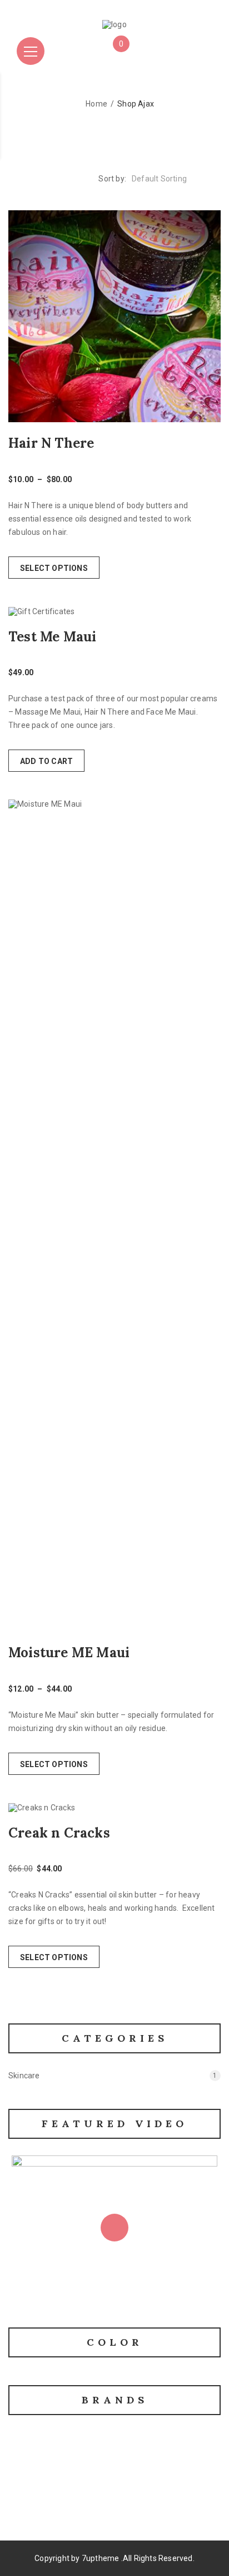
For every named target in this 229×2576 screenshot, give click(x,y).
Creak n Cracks (59, 1833)
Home (96, 104)
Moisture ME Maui (69, 1653)
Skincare (24, 2076)
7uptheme (101, 2558)
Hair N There (51, 443)
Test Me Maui (52, 637)
